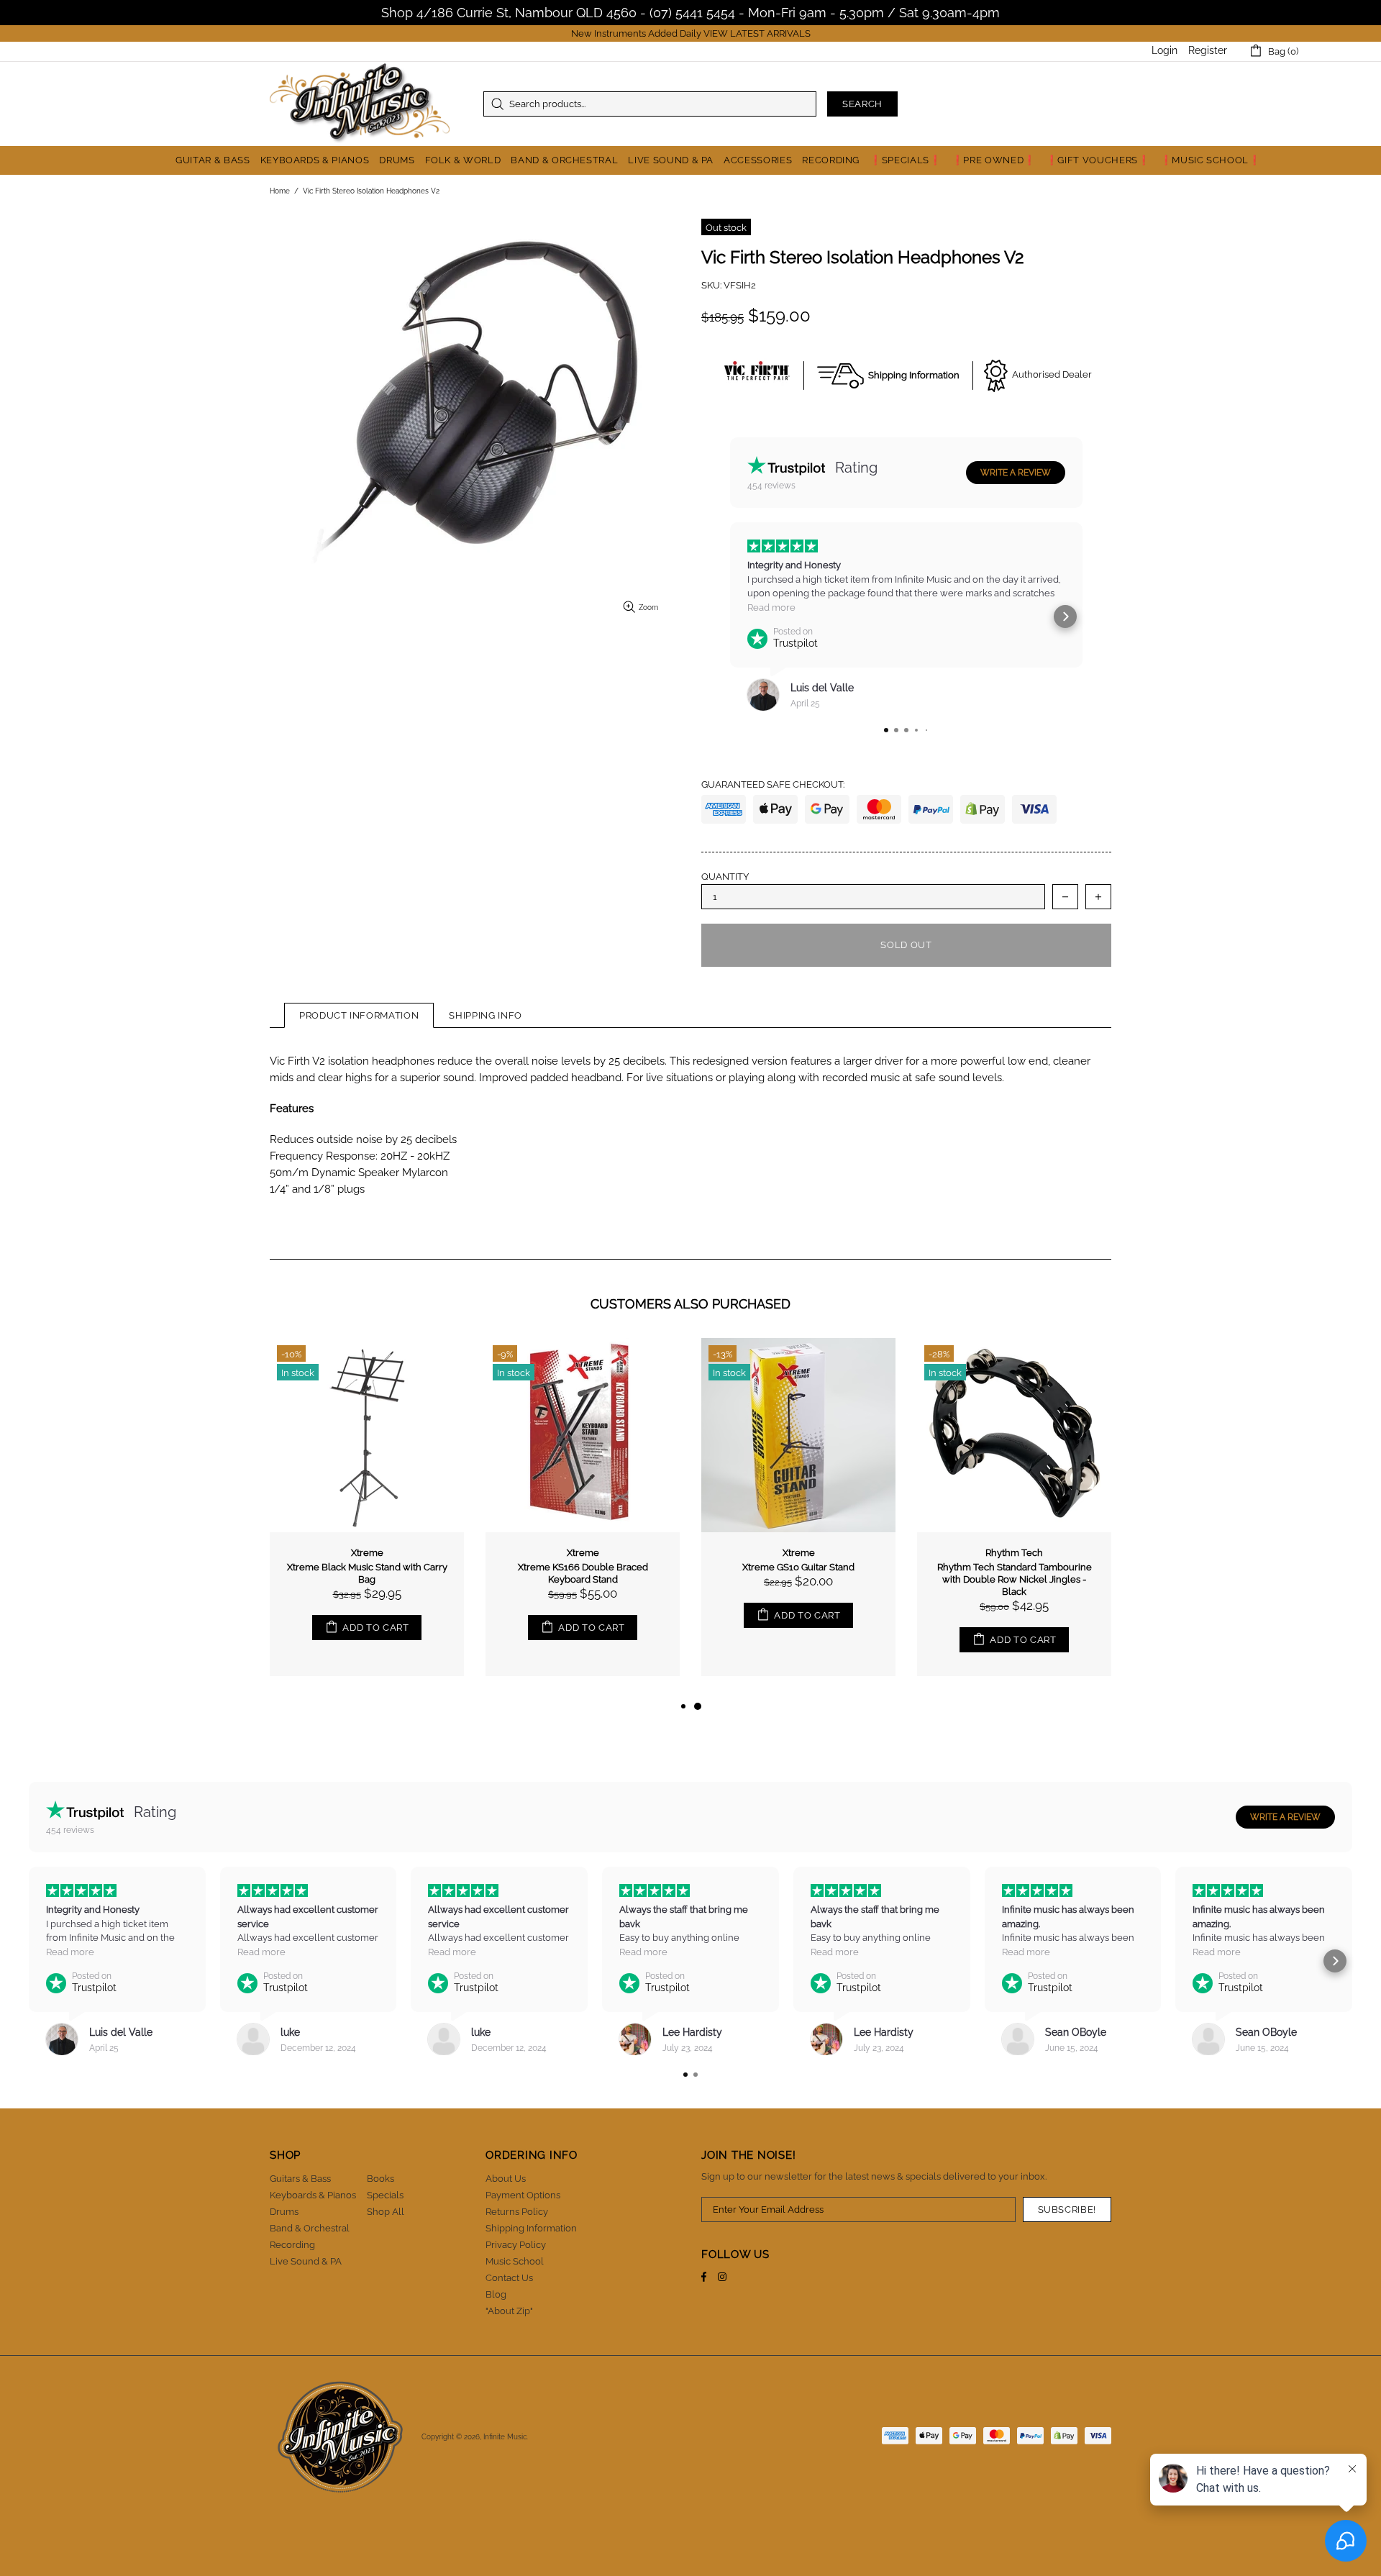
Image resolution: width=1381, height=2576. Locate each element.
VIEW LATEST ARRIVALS (757, 33)
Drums (284, 2212)
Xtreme (799, 1553)
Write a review (1016, 473)
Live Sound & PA (306, 2261)
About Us (506, 2179)
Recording (292, 2245)
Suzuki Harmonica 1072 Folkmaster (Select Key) (367, 1573)
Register (1208, 50)
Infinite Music (360, 104)
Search (862, 104)
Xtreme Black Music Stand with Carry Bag (799, 1573)
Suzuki (367, 1553)
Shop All (386, 2212)
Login (1164, 50)
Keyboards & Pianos (313, 2195)
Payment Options (523, 2195)
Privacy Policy (516, 2245)
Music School (515, 2261)
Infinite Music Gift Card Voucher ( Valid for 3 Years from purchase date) (583, 1573)
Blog (496, 2294)
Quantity (725, 877)
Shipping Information (531, 2228)
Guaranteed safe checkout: (773, 784)
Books (380, 2179)
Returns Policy (517, 2212)
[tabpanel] (367, 1518)
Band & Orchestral (310, 2228)
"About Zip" (509, 2311)
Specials (385, 2195)
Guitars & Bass (300, 2179)
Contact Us (509, 2278)
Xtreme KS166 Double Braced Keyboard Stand (1015, 1573)
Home (280, 191)
